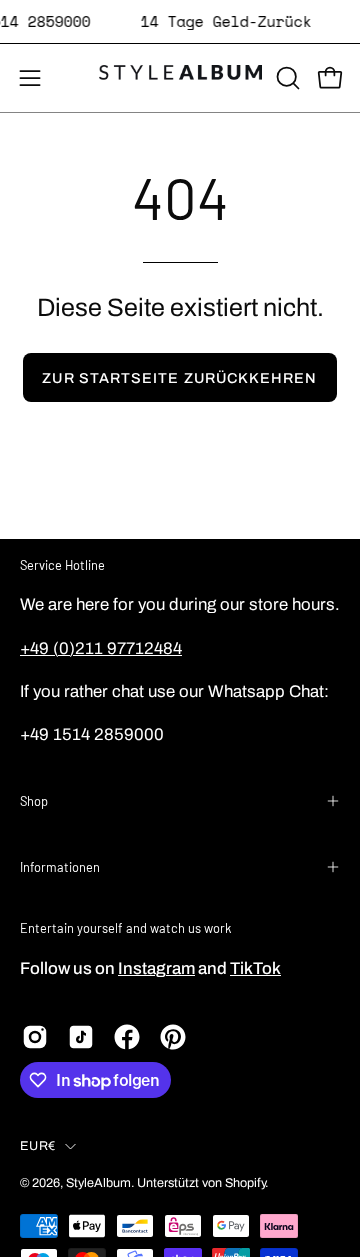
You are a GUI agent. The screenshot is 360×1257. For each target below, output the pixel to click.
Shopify (245, 1183)
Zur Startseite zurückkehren (179, 378)
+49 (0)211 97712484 (101, 648)
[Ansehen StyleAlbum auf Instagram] (35, 1037)
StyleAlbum (98, 1183)
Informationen (60, 867)
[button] (286, 78)
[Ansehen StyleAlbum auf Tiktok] (81, 1037)
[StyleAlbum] (180, 78)
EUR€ (37, 1146)
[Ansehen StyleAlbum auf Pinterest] (173, 1037)
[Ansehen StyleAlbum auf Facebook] (127, 1037)
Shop (34, 801)
